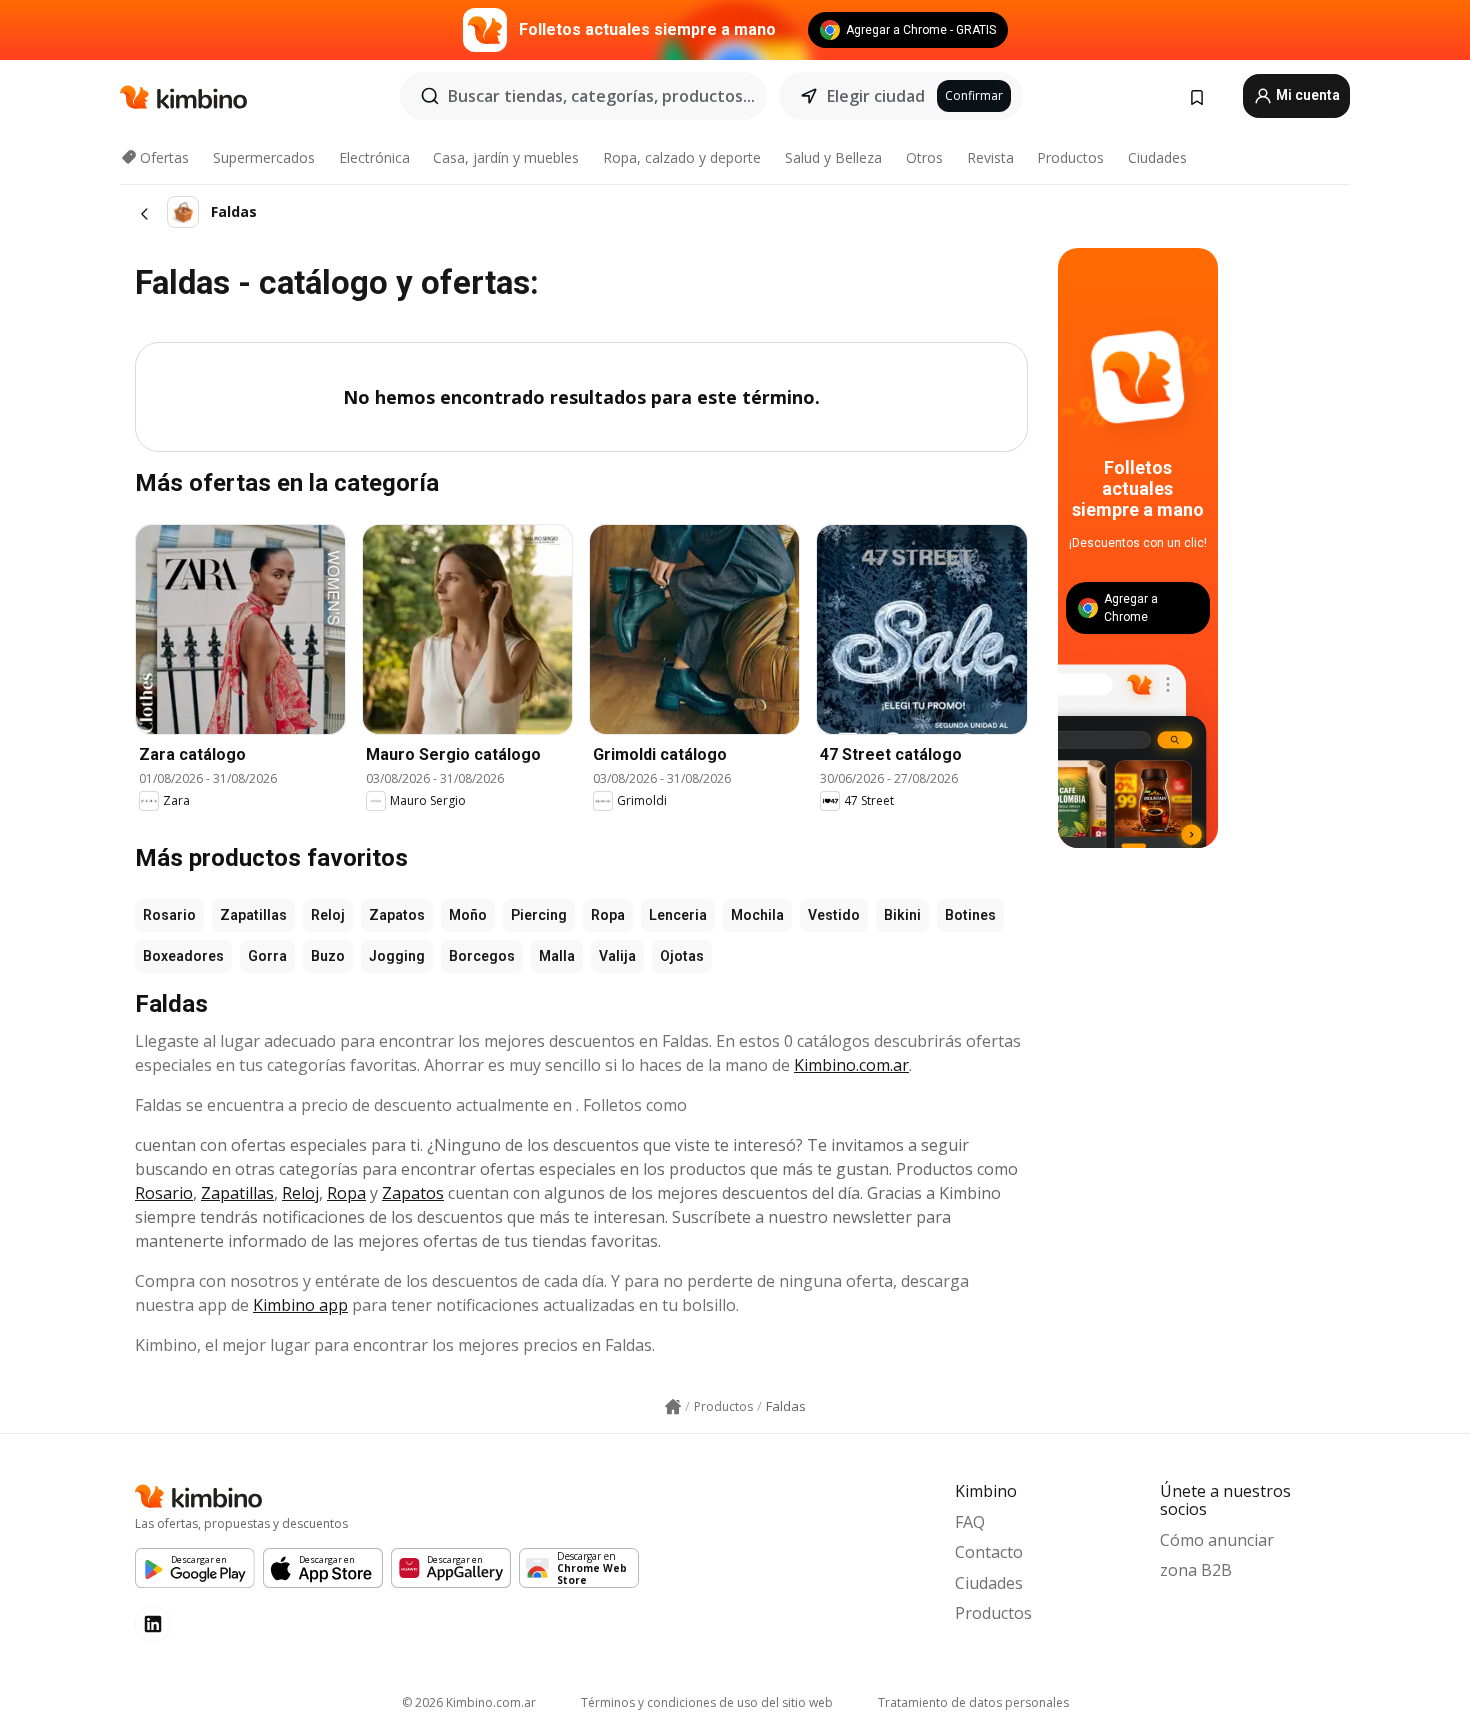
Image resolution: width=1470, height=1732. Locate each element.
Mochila (757, 915)
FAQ (970, 1522)
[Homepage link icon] (673, 1407)
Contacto (989, 1552)
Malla (557, 956)
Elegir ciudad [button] (876, 96)
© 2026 (469, 1702)
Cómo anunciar (1217, 1540)
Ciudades (1157, 157)
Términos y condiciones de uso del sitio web (707, 1702)
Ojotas (682, 956)
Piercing (539, 915)
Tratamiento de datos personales (973, 1702)
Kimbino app (300, 1305)
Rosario (169, 915)
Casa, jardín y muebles (506, 157)
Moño (468, 915)
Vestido (834, 915)
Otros (924, 157)
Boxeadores (183, 956)
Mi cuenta (1306, 95)
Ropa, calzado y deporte (682, 157)
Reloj (328, 915)
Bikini (902, 915)
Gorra (267, 956)
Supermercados (264, 157)
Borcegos (482, 956)
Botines (970, 915)
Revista (990, 157)
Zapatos (397, 915)
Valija (617, 956)
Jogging (397, 956)
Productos (1070, 157)
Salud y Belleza (833, 157)
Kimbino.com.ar (851, 1065)
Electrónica (374, 157)
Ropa (608, 915)
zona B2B (1196, 1570)
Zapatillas (253, 915)
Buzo (328, 956)
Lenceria (678, 915)
